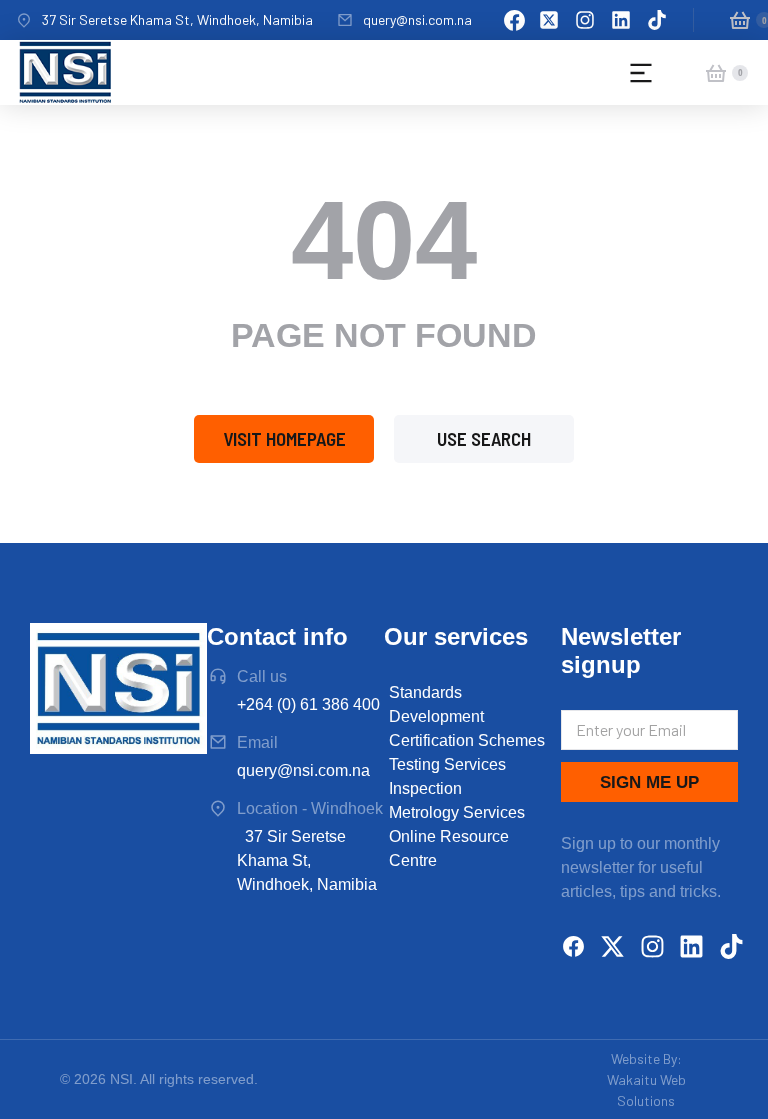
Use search (484, 438)
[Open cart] (740, 20)
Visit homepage (284, 438)
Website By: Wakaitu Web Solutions (646, 1079)
